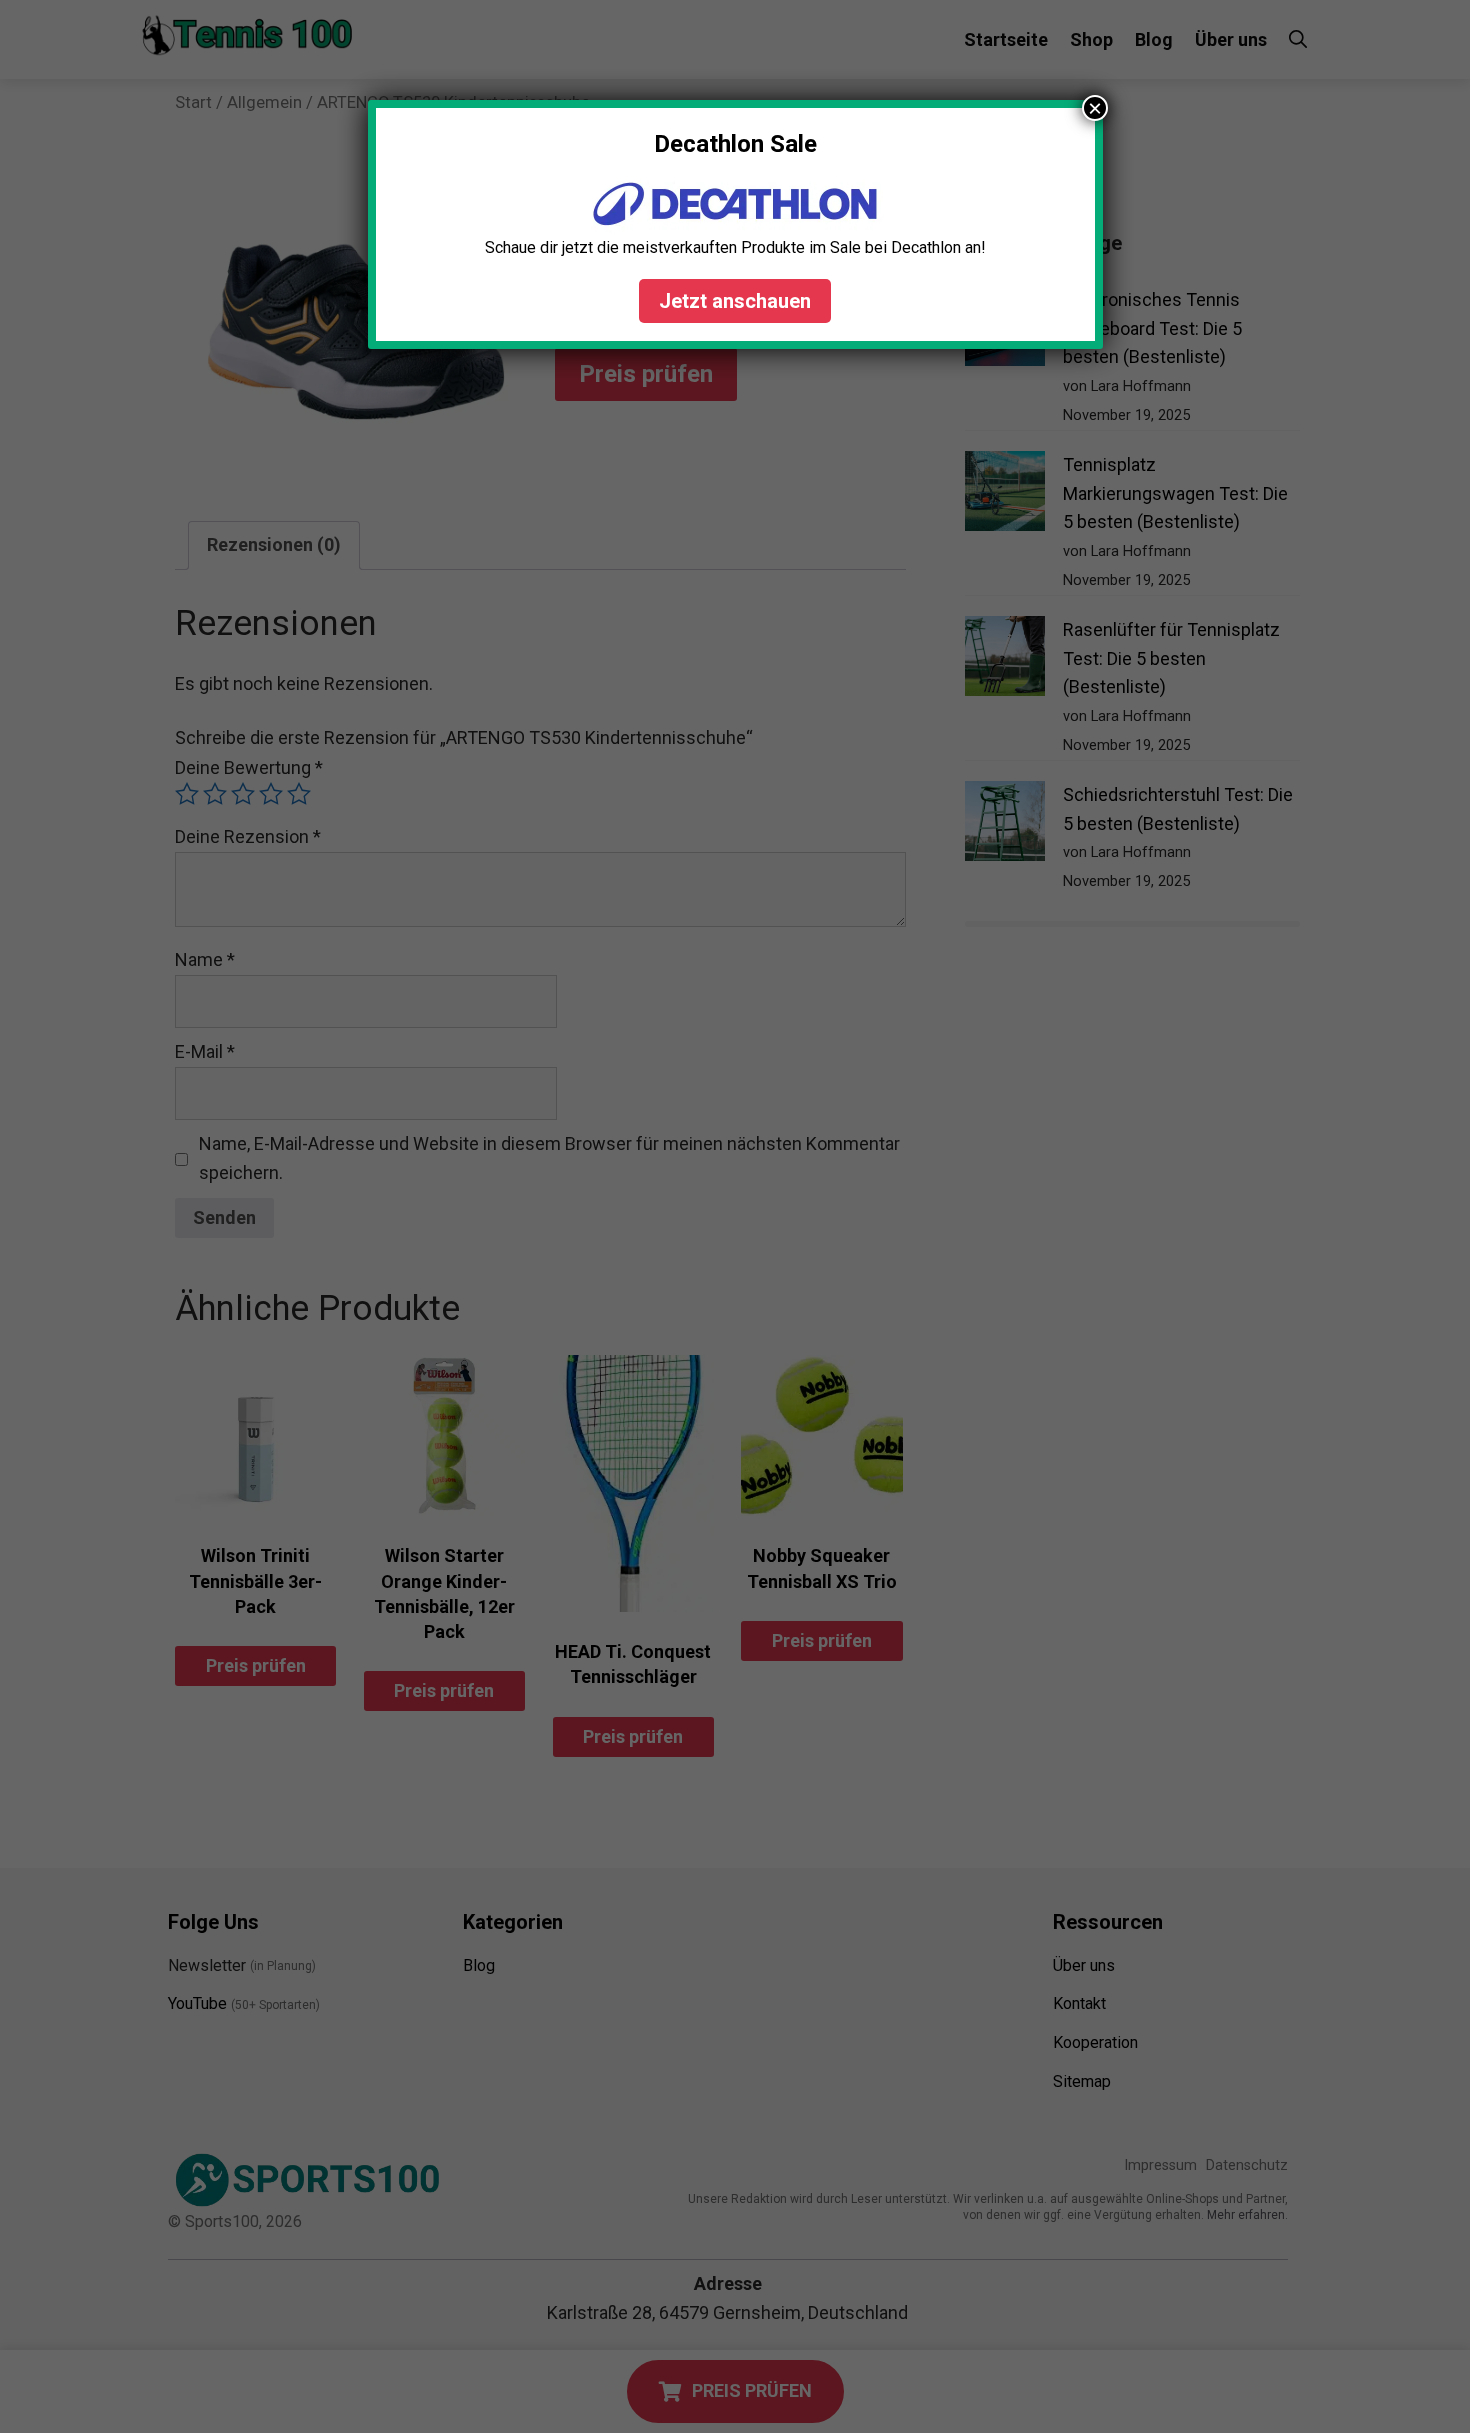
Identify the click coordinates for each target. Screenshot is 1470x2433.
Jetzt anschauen (735, 301)
